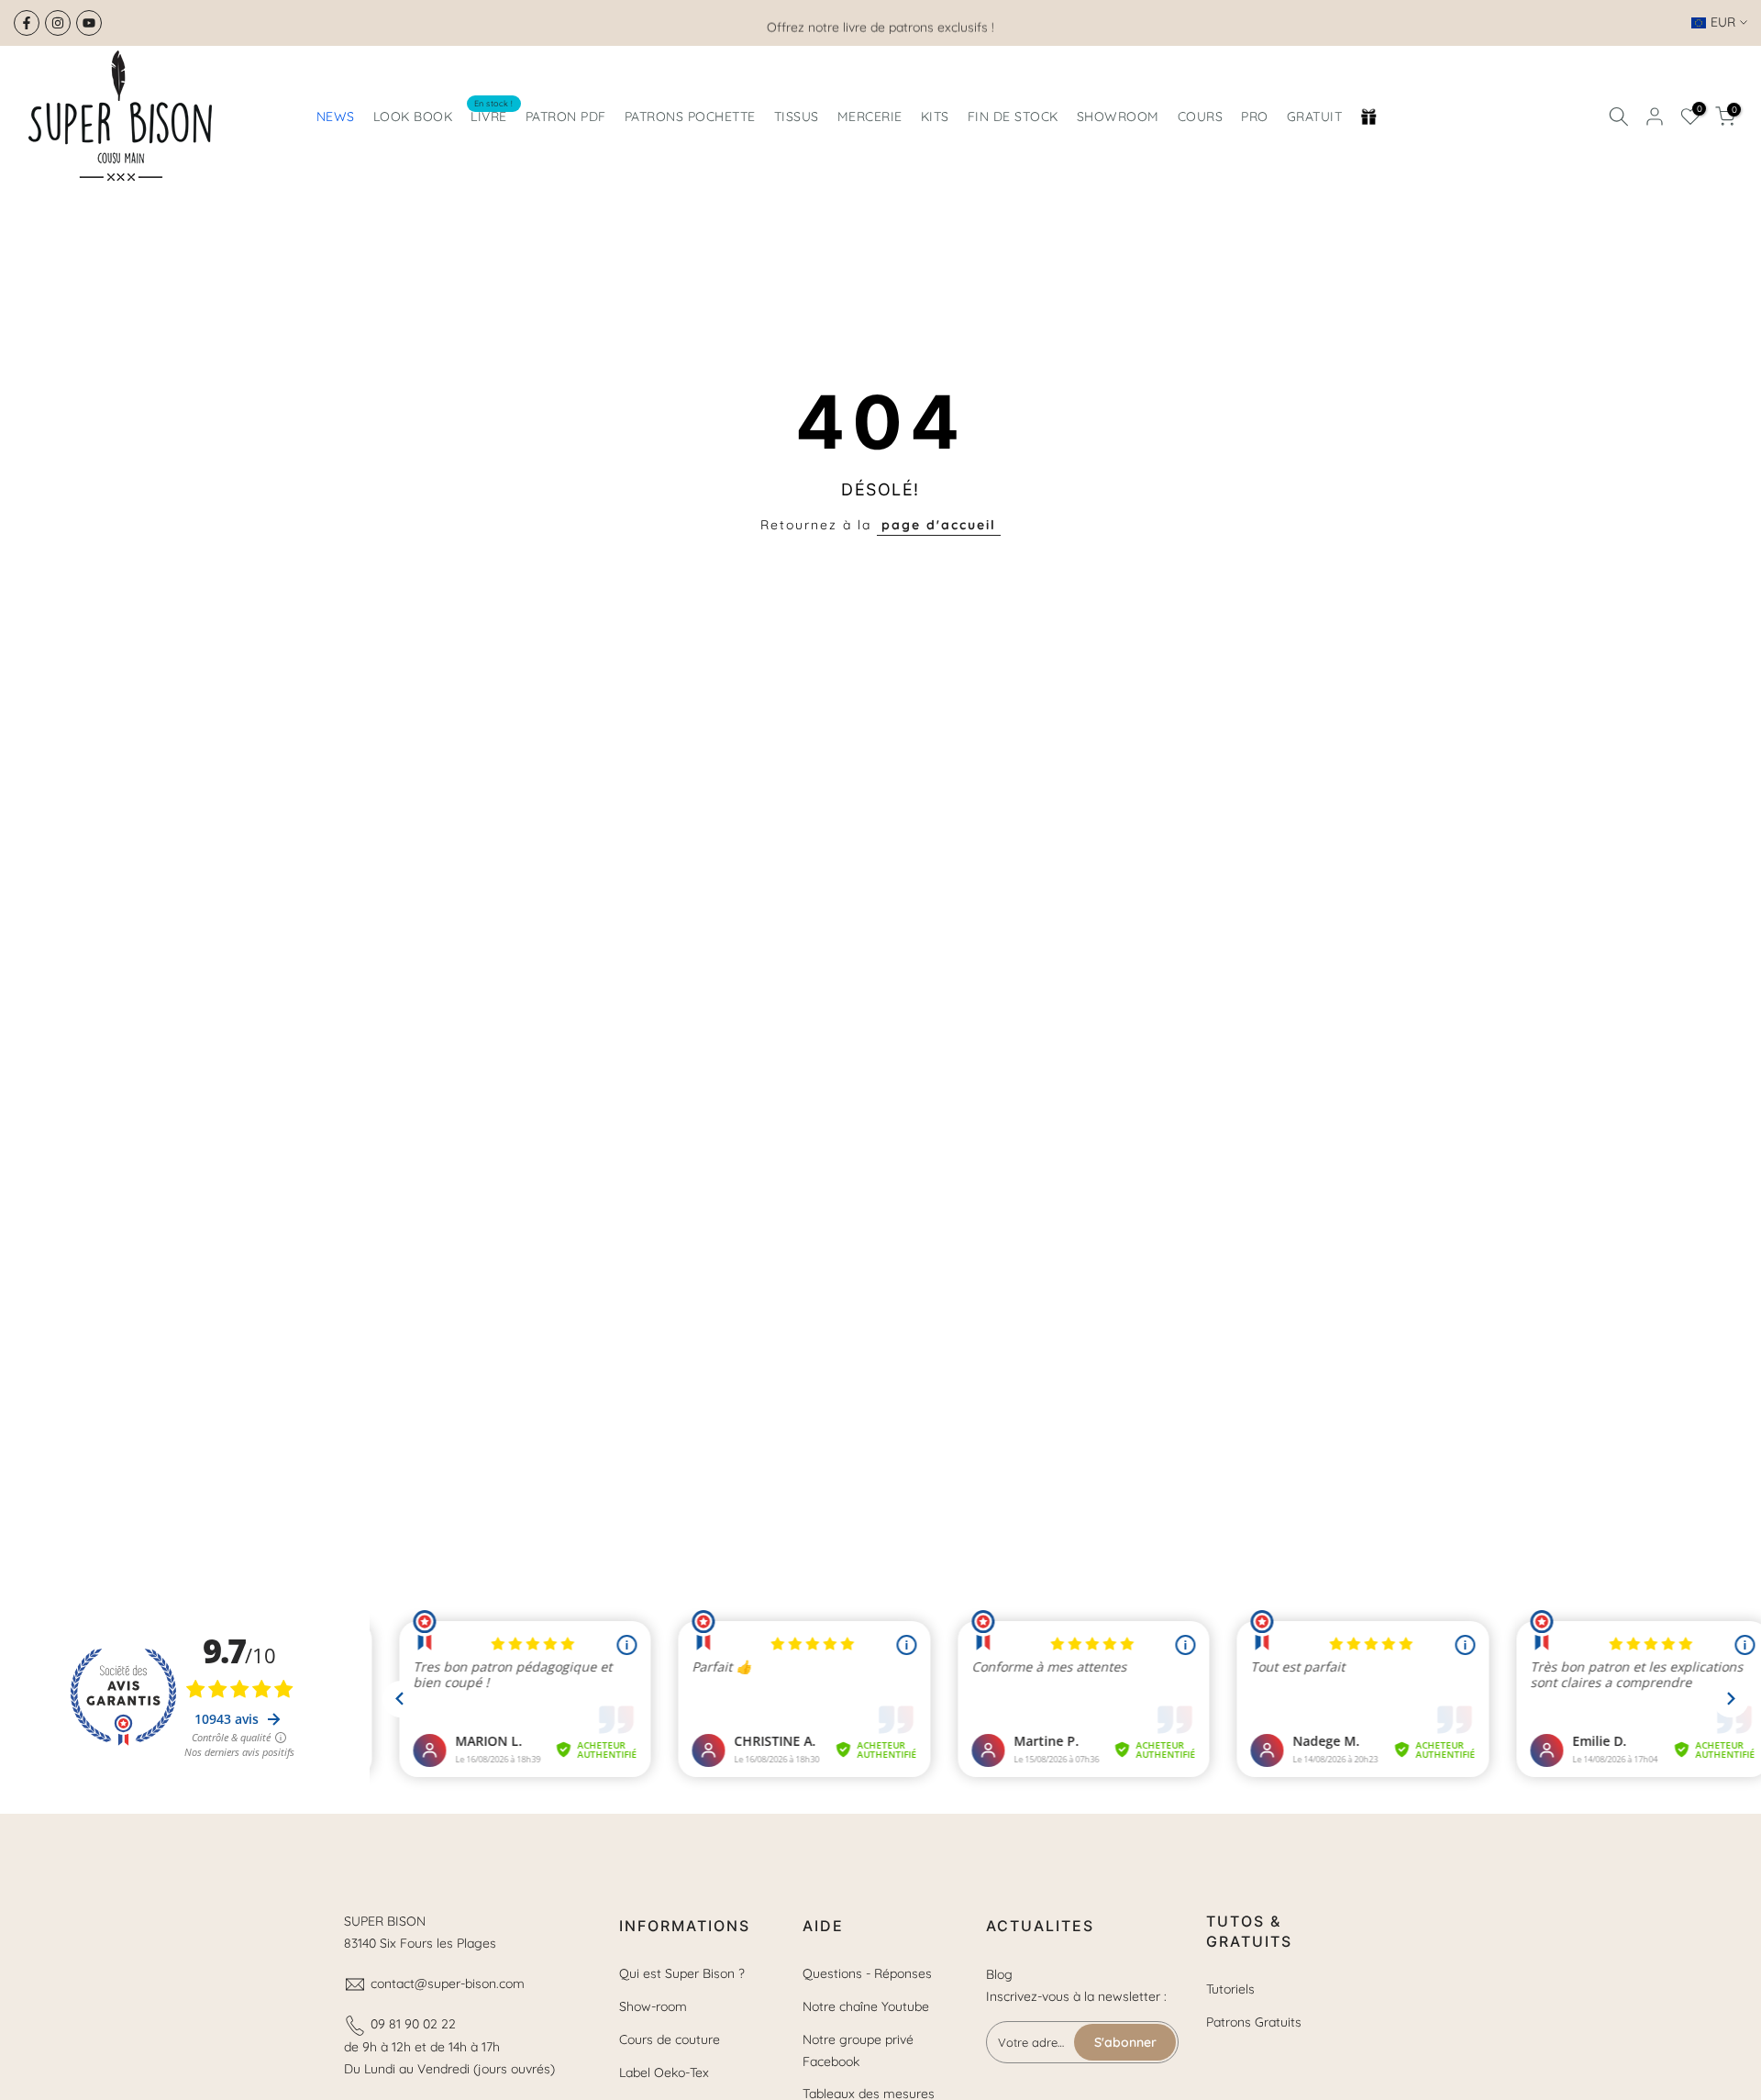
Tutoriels (1230, 1989)
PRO (1255, 117)
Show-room (653, 2006)
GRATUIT (1315, 117)
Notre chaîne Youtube (866, 2006)
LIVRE (492, 115)
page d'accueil (939, 525)
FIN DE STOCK (1013, 117)
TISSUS (797, 117)
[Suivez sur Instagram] (58, 23)
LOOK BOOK (413, 117)
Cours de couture (670, 2039)
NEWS (336, 117)
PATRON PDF (566, 117)
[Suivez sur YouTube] (89, 23)
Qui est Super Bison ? (682, 1973)
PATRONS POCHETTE (690, 117)
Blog (999, 1974)
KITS (935, 117)
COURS (1201, 117)
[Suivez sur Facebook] (27, 23)
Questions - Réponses (867, 1973)
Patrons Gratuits (1254, 2022)
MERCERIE (870, 117)
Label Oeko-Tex (664, 2072)
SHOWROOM (1118, 117)
